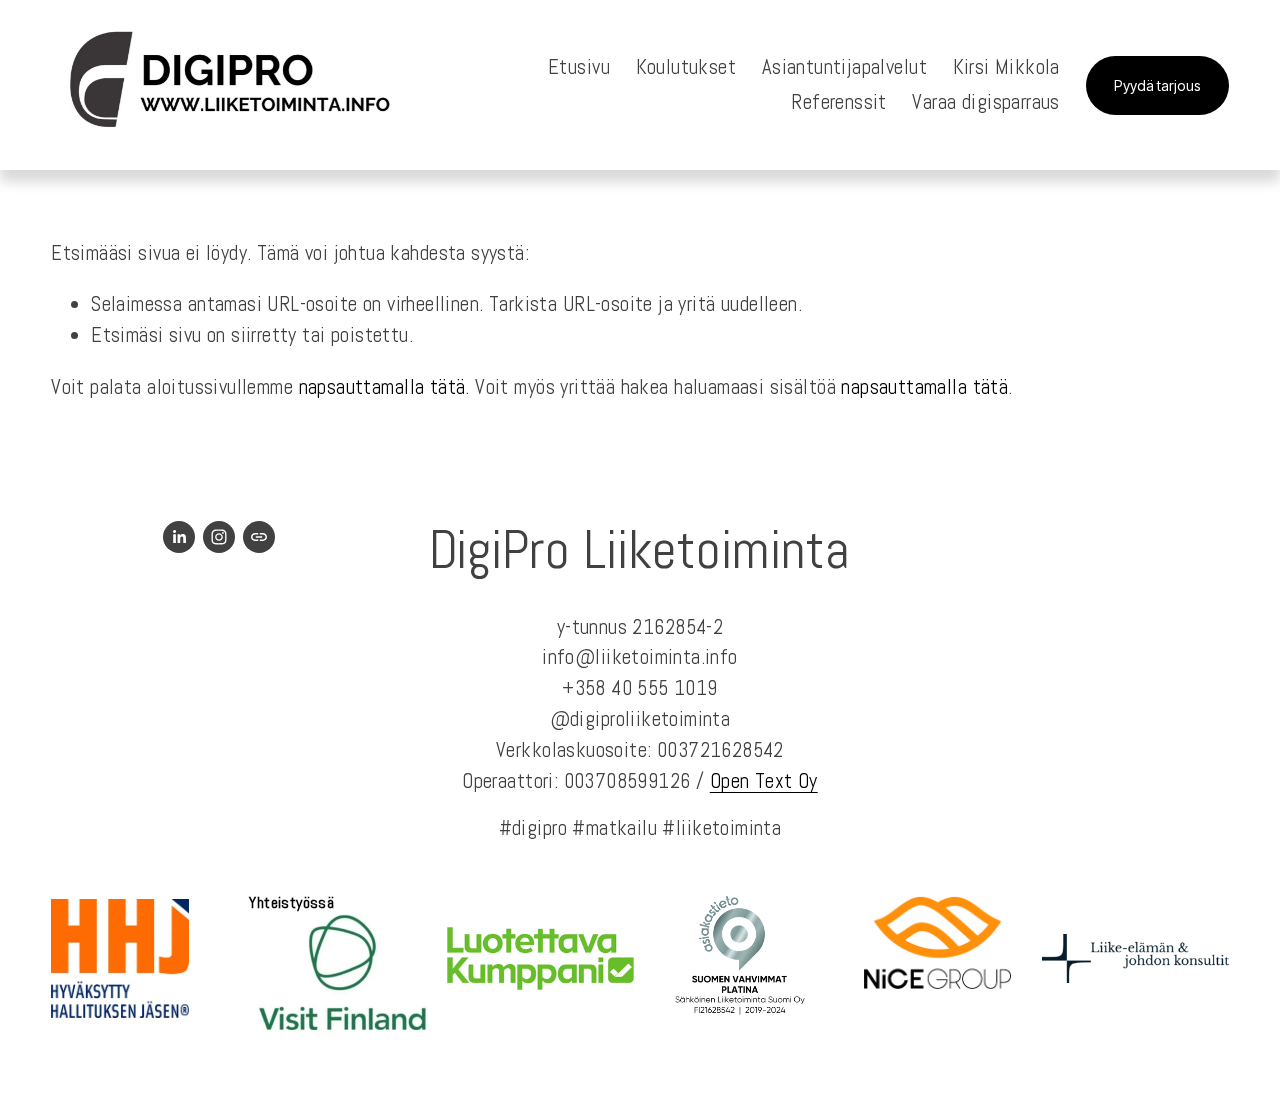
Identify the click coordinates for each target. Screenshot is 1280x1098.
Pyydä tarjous (1157, 85)
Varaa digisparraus (985, 102)
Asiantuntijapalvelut (844, 67)
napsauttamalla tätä (382, 387)
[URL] (259, 537)
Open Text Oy (764, 781)
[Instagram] (219, 537)
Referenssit (839, 102)
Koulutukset (686, 67)
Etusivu (579, 67)
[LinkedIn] (179, 537)
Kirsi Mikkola (1006, 67)
